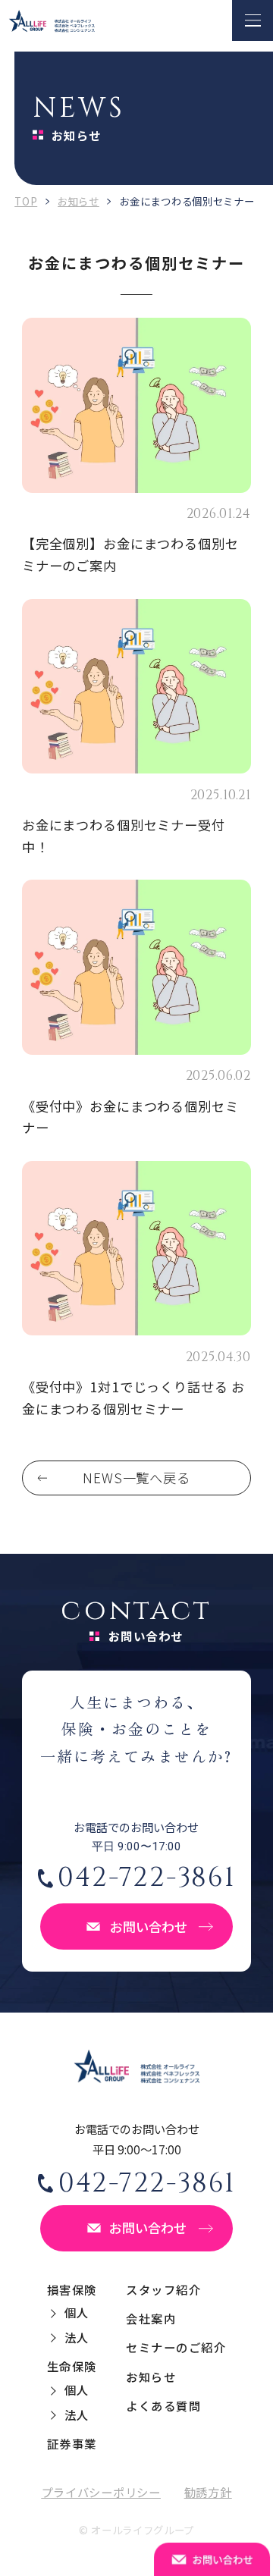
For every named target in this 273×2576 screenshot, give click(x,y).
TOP (26, 201)
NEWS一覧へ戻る (136, 1478)
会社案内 (151, 2318)
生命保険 (72, 2366)
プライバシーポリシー (101, 2492)
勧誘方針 (208, 2492)
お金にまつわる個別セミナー (96, 514)
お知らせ (78, 201)
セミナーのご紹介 (176, 2347)
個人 (77, 2312)
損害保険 (72, 2289)
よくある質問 (163, 2405)
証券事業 (72, 2443)
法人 (77, 2337)
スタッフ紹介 (163, 2289)
